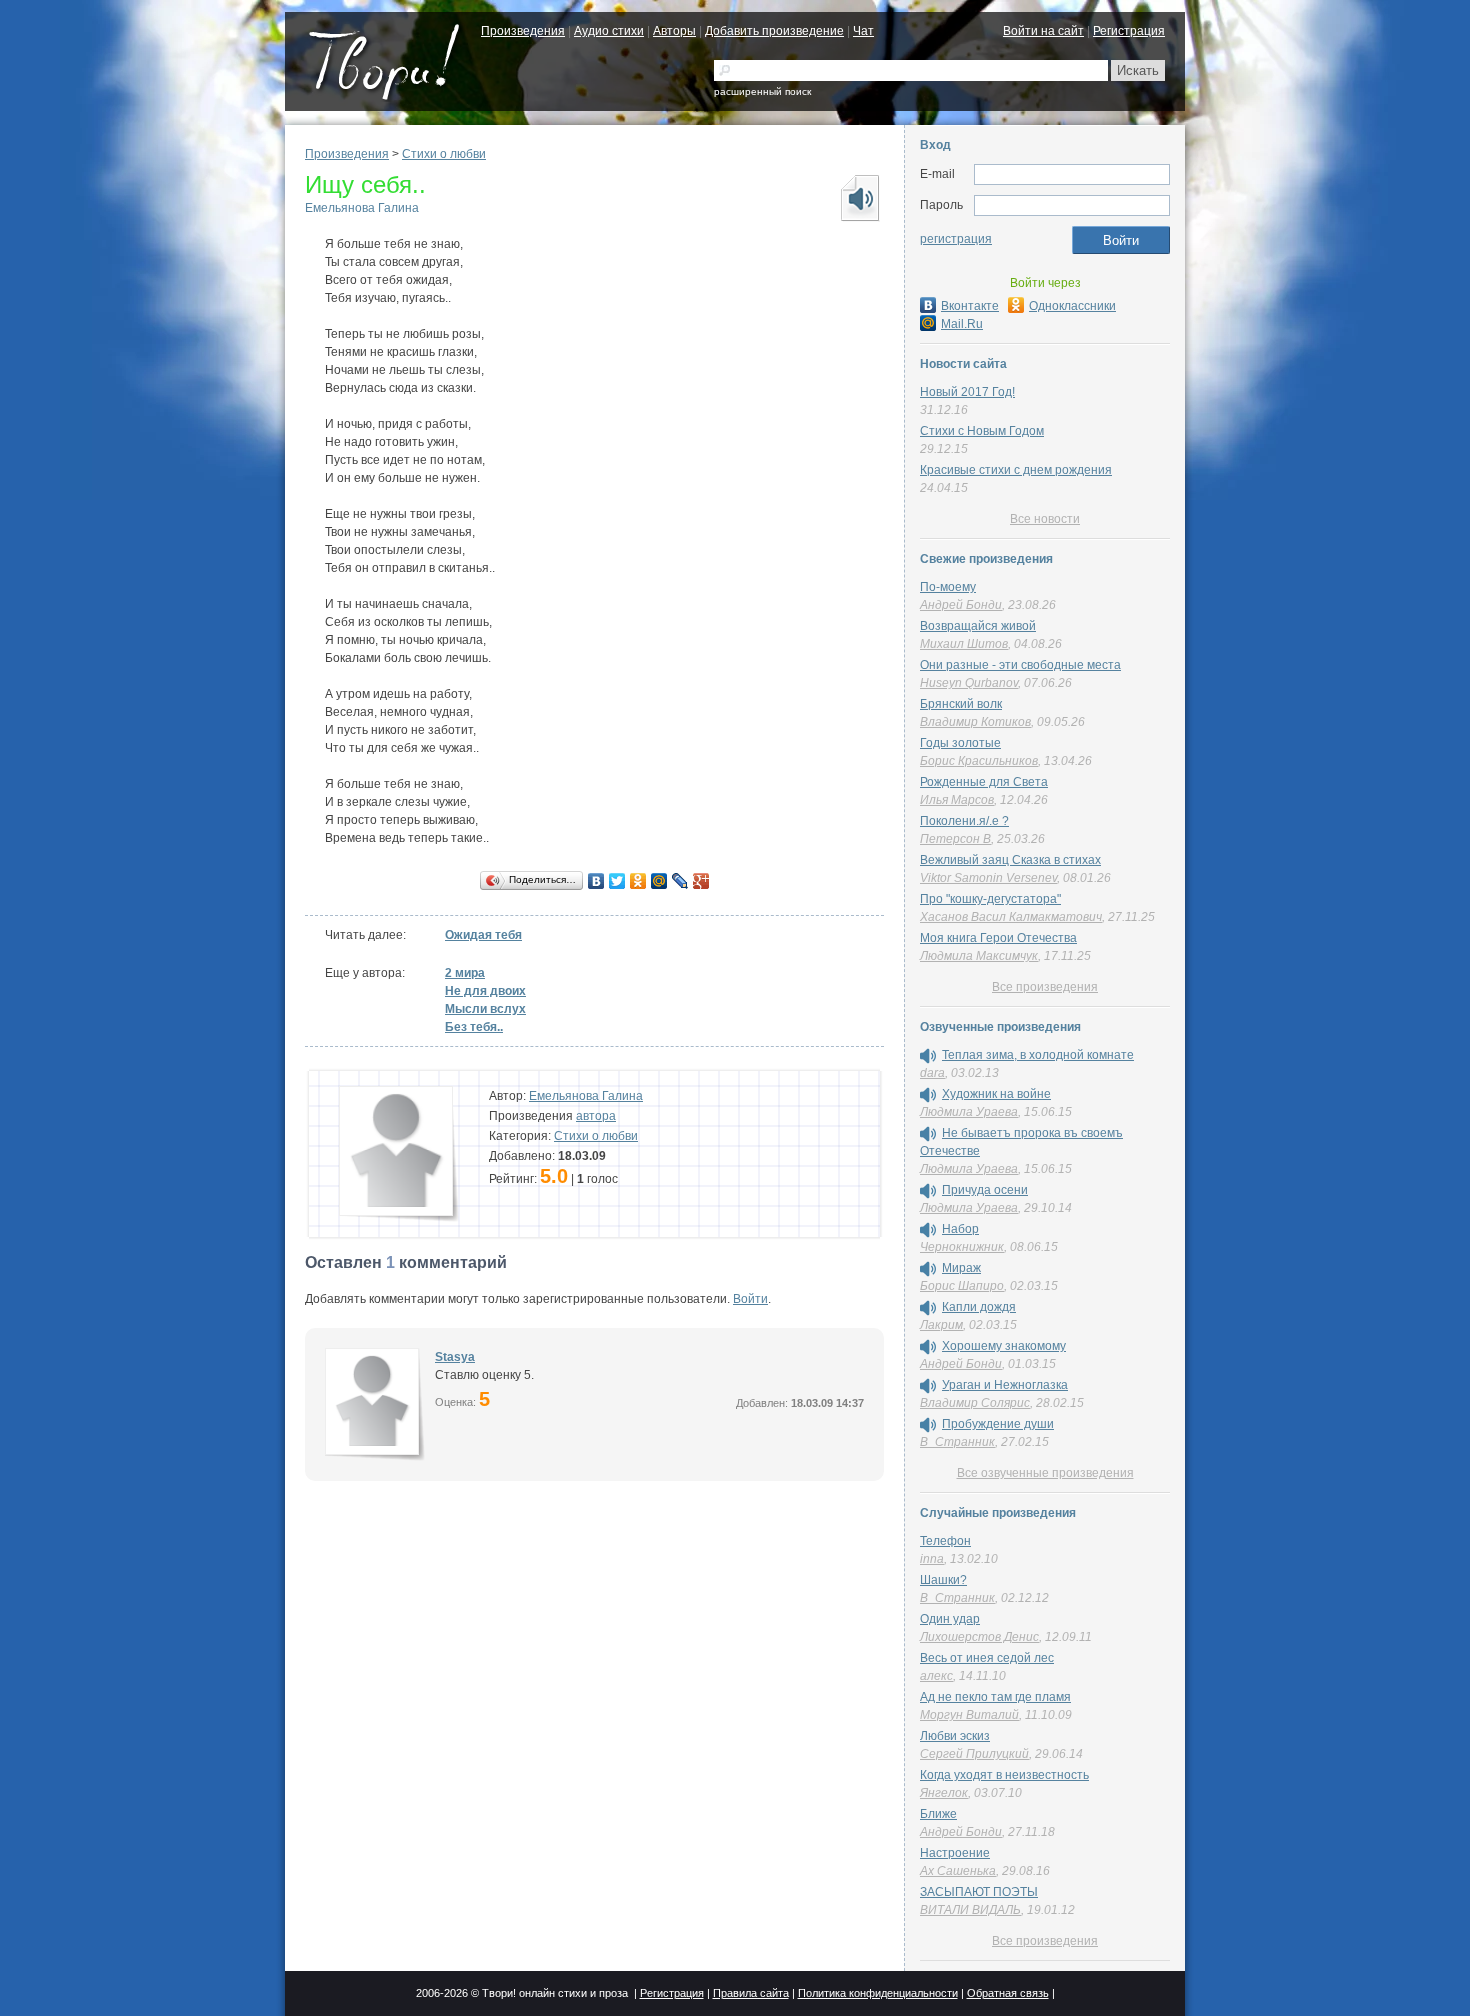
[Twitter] (617, 881)
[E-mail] (1072, 175)
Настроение (955, 1853)
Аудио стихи (609, 31)
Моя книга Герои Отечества (998, 938)
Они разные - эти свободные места (1020, 665)
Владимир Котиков (975, 722)
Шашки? (943, 1580)
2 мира (465, 973)
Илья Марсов (957, 800)
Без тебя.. (474, 1027)
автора (596, 1116)
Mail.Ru (962, 324)
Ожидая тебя (483, 935)
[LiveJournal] (680, 881)
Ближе (938, 1814)
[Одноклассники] (638, 881)
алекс (936, 1676)
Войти (750, 1299)
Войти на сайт (1043, 31)
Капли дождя (979, 1307)
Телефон (945, 1541)
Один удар (950, 1619)
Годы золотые (960, 743)
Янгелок (944, 1793)
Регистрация (1129, 31)
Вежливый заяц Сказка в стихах (1010, 860)
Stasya (455, 1357)
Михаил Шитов (964, 644)
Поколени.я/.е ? (964, 821)
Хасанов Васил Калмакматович (1011, 917)
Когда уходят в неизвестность (1004, 1775)
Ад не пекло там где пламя (995, 1697)
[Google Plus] (701, 881)
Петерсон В (955, 839)
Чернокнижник (962, 1247)
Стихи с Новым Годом (982, 431)
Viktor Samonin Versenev (988, 878)
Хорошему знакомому (1004, 1346)
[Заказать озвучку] (859, 198)
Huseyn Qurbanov (969, 683)
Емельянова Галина (362, 208)
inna (932, 1559)
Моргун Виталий (969, 1715)
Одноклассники (1072, 306)
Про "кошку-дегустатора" (990, 899)
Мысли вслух (485, 1009)
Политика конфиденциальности (878, 1993)
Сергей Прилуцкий (974, 1754)
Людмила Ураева (969, 1112)
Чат (863, 31)
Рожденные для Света (984, 782)
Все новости (1045, 519)
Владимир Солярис (975, 1403)
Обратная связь (1008, 1993)
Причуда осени (985, 1190)
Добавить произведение (774, 31)
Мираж (961, 1268)
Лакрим (941, 1325)
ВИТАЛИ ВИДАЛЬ (970, 1910)
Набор (960, 1229)
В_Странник (957, 1442)
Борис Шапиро (962, 1286)
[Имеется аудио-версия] (928, 1056)
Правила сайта (751, 1993)
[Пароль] (1072, 206)
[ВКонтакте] (596, 881)
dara (932, 1073)
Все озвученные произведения (1045, 1473)
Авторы (674, 31)
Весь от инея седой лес (987, 1658)
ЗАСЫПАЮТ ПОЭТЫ (979, 1892)
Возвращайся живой (978, 626)
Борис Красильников (979, 761)
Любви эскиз (955, 1736)
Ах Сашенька (958, 1871)
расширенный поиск (762, 91)
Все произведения (1045, 987)
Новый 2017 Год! (967, 392)
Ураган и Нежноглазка (1005, 1385)
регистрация (956, 239)
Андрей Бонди (961, 605)
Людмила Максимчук (979, 956)
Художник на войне (996, 1094)
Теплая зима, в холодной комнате (1038, 1055)
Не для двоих (485, 991)
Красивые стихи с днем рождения (1016, 470)
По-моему (948, 587)
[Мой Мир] (659, 881)
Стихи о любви (444, 154)
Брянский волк (961, 704)
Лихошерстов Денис (979, 1637)
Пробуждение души (998, 1424)
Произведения (523, 31)
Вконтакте (970, 306)
